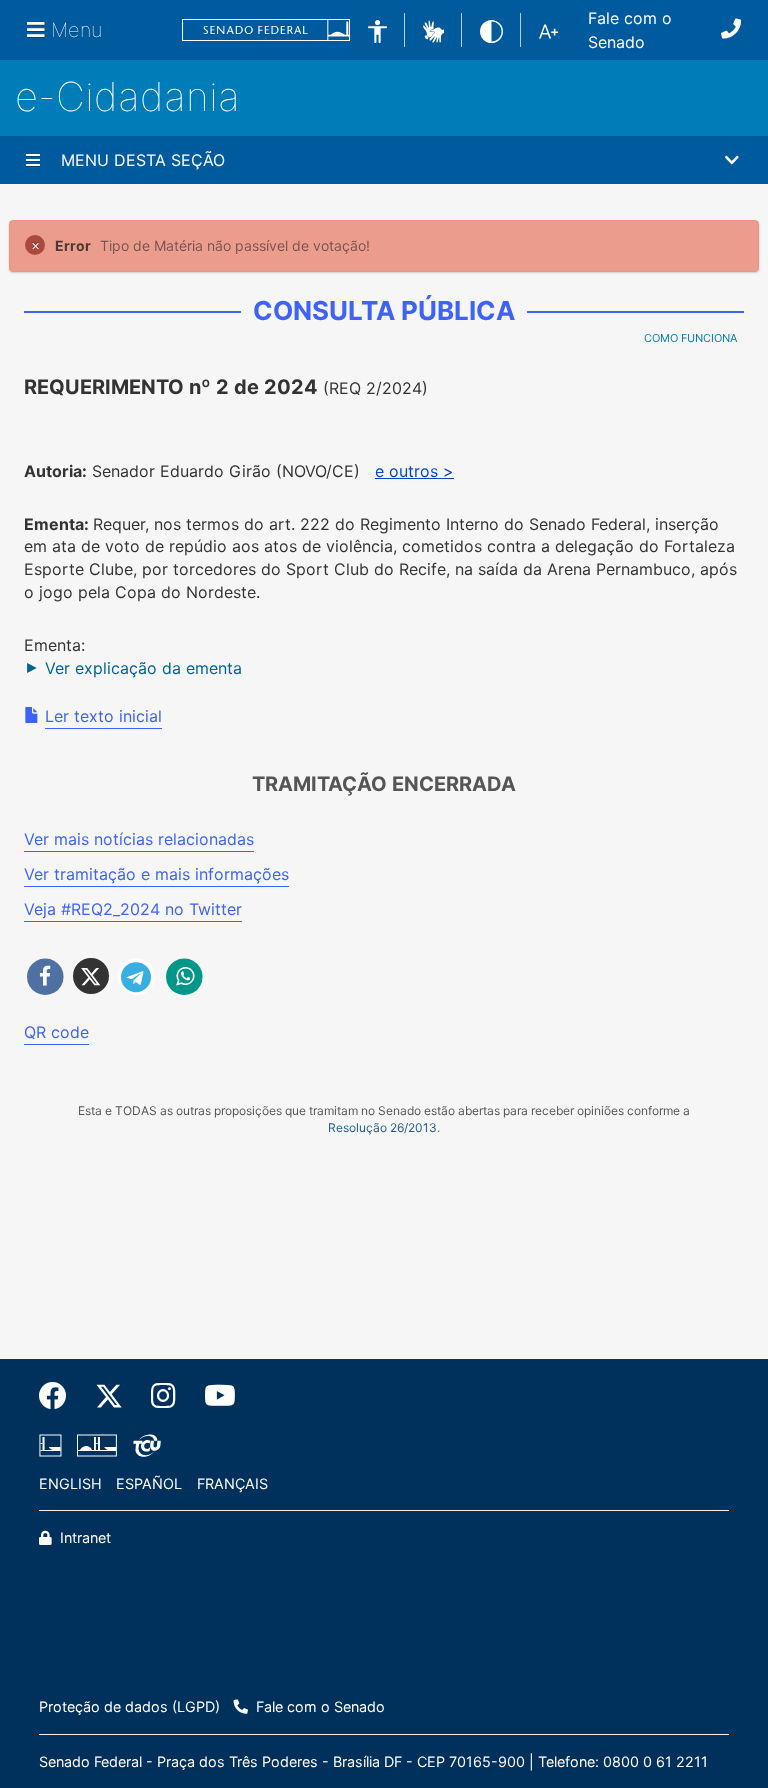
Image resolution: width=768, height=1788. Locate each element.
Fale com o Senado (630, 30)
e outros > (414, 471)
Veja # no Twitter (133, 909)
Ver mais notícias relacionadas (139, 839)
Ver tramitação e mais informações (156, 874)
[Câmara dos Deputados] (54, 1445)
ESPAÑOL (149, 1483)
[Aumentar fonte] (548, 30)
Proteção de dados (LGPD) (129, 1706)
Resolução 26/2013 (382, 1127)
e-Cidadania (127, 96)
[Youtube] (213, 1396)
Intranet (83, 1537)
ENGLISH (70, 1483)
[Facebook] (60, 1396)
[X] (109, 1396)
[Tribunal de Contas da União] (143, 1445)
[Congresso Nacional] (97, 1445)
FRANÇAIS (232, 1483)
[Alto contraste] (491, 29)
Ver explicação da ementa (143, 668)
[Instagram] (163, 1396)
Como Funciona (690, 338)
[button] (433, 29)
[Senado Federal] (266, 30)
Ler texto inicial (103, 716)
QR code (56, 1032)
